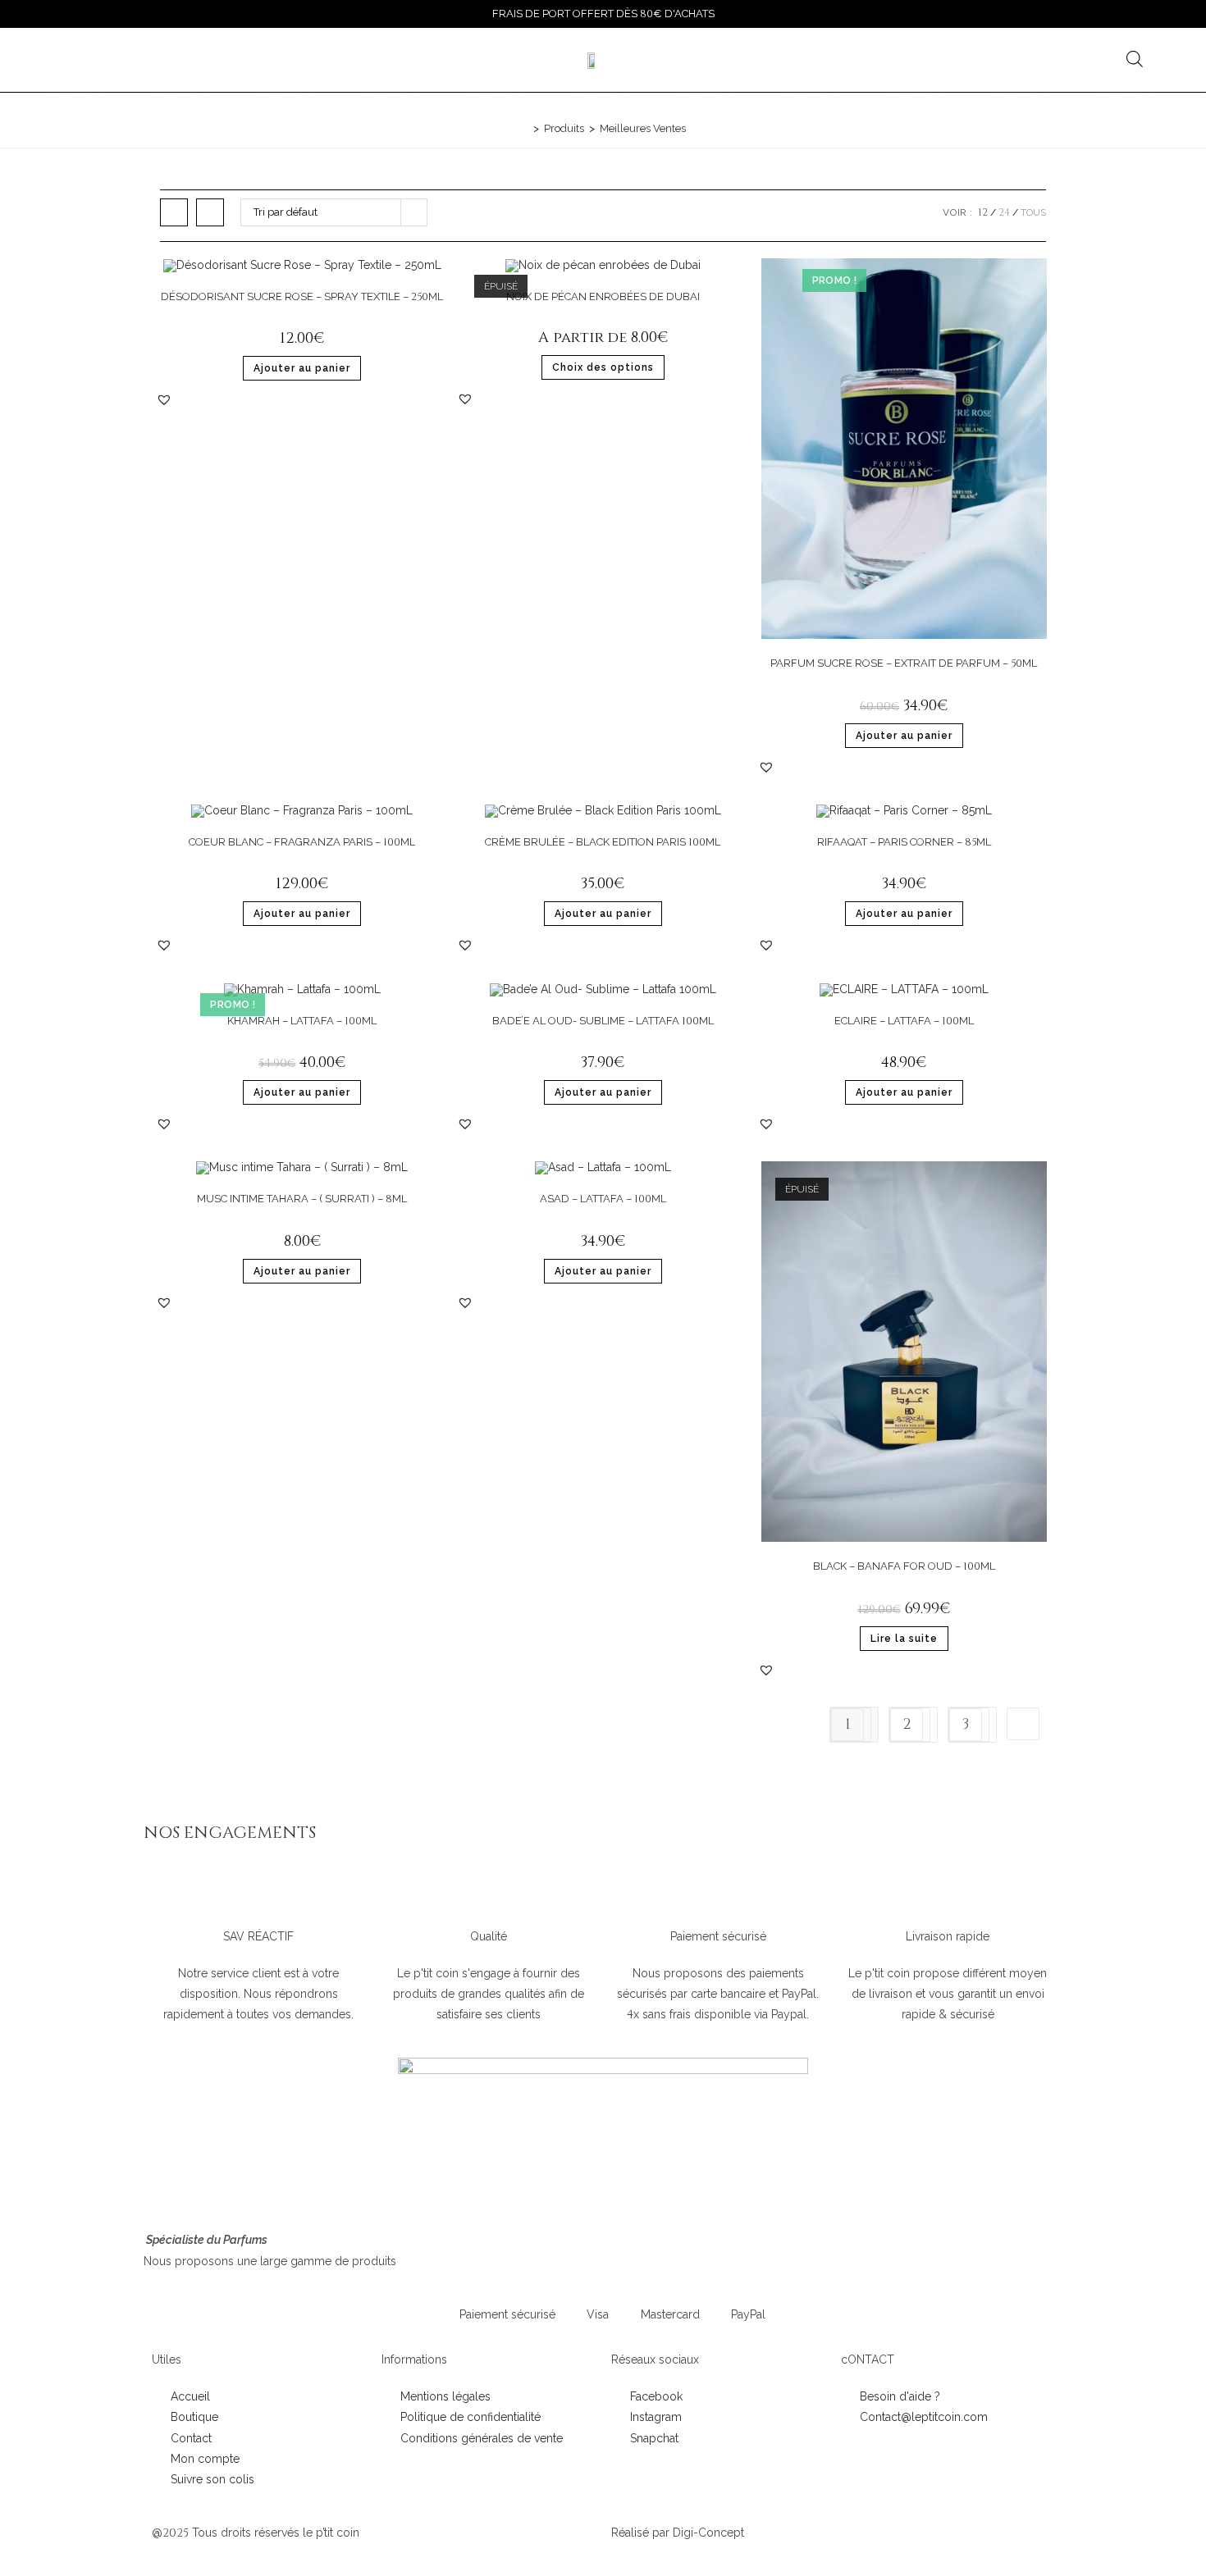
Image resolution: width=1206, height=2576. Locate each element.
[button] (164, 399)
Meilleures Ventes (643, 128)
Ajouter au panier (302, 368)
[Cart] (1027, 60)
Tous (1033, 212)
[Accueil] (524, 128)
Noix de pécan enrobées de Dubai (603, 296)
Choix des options (603, 367)
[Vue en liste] (210, 212)
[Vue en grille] (174, 212)
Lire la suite (904, 1639)
